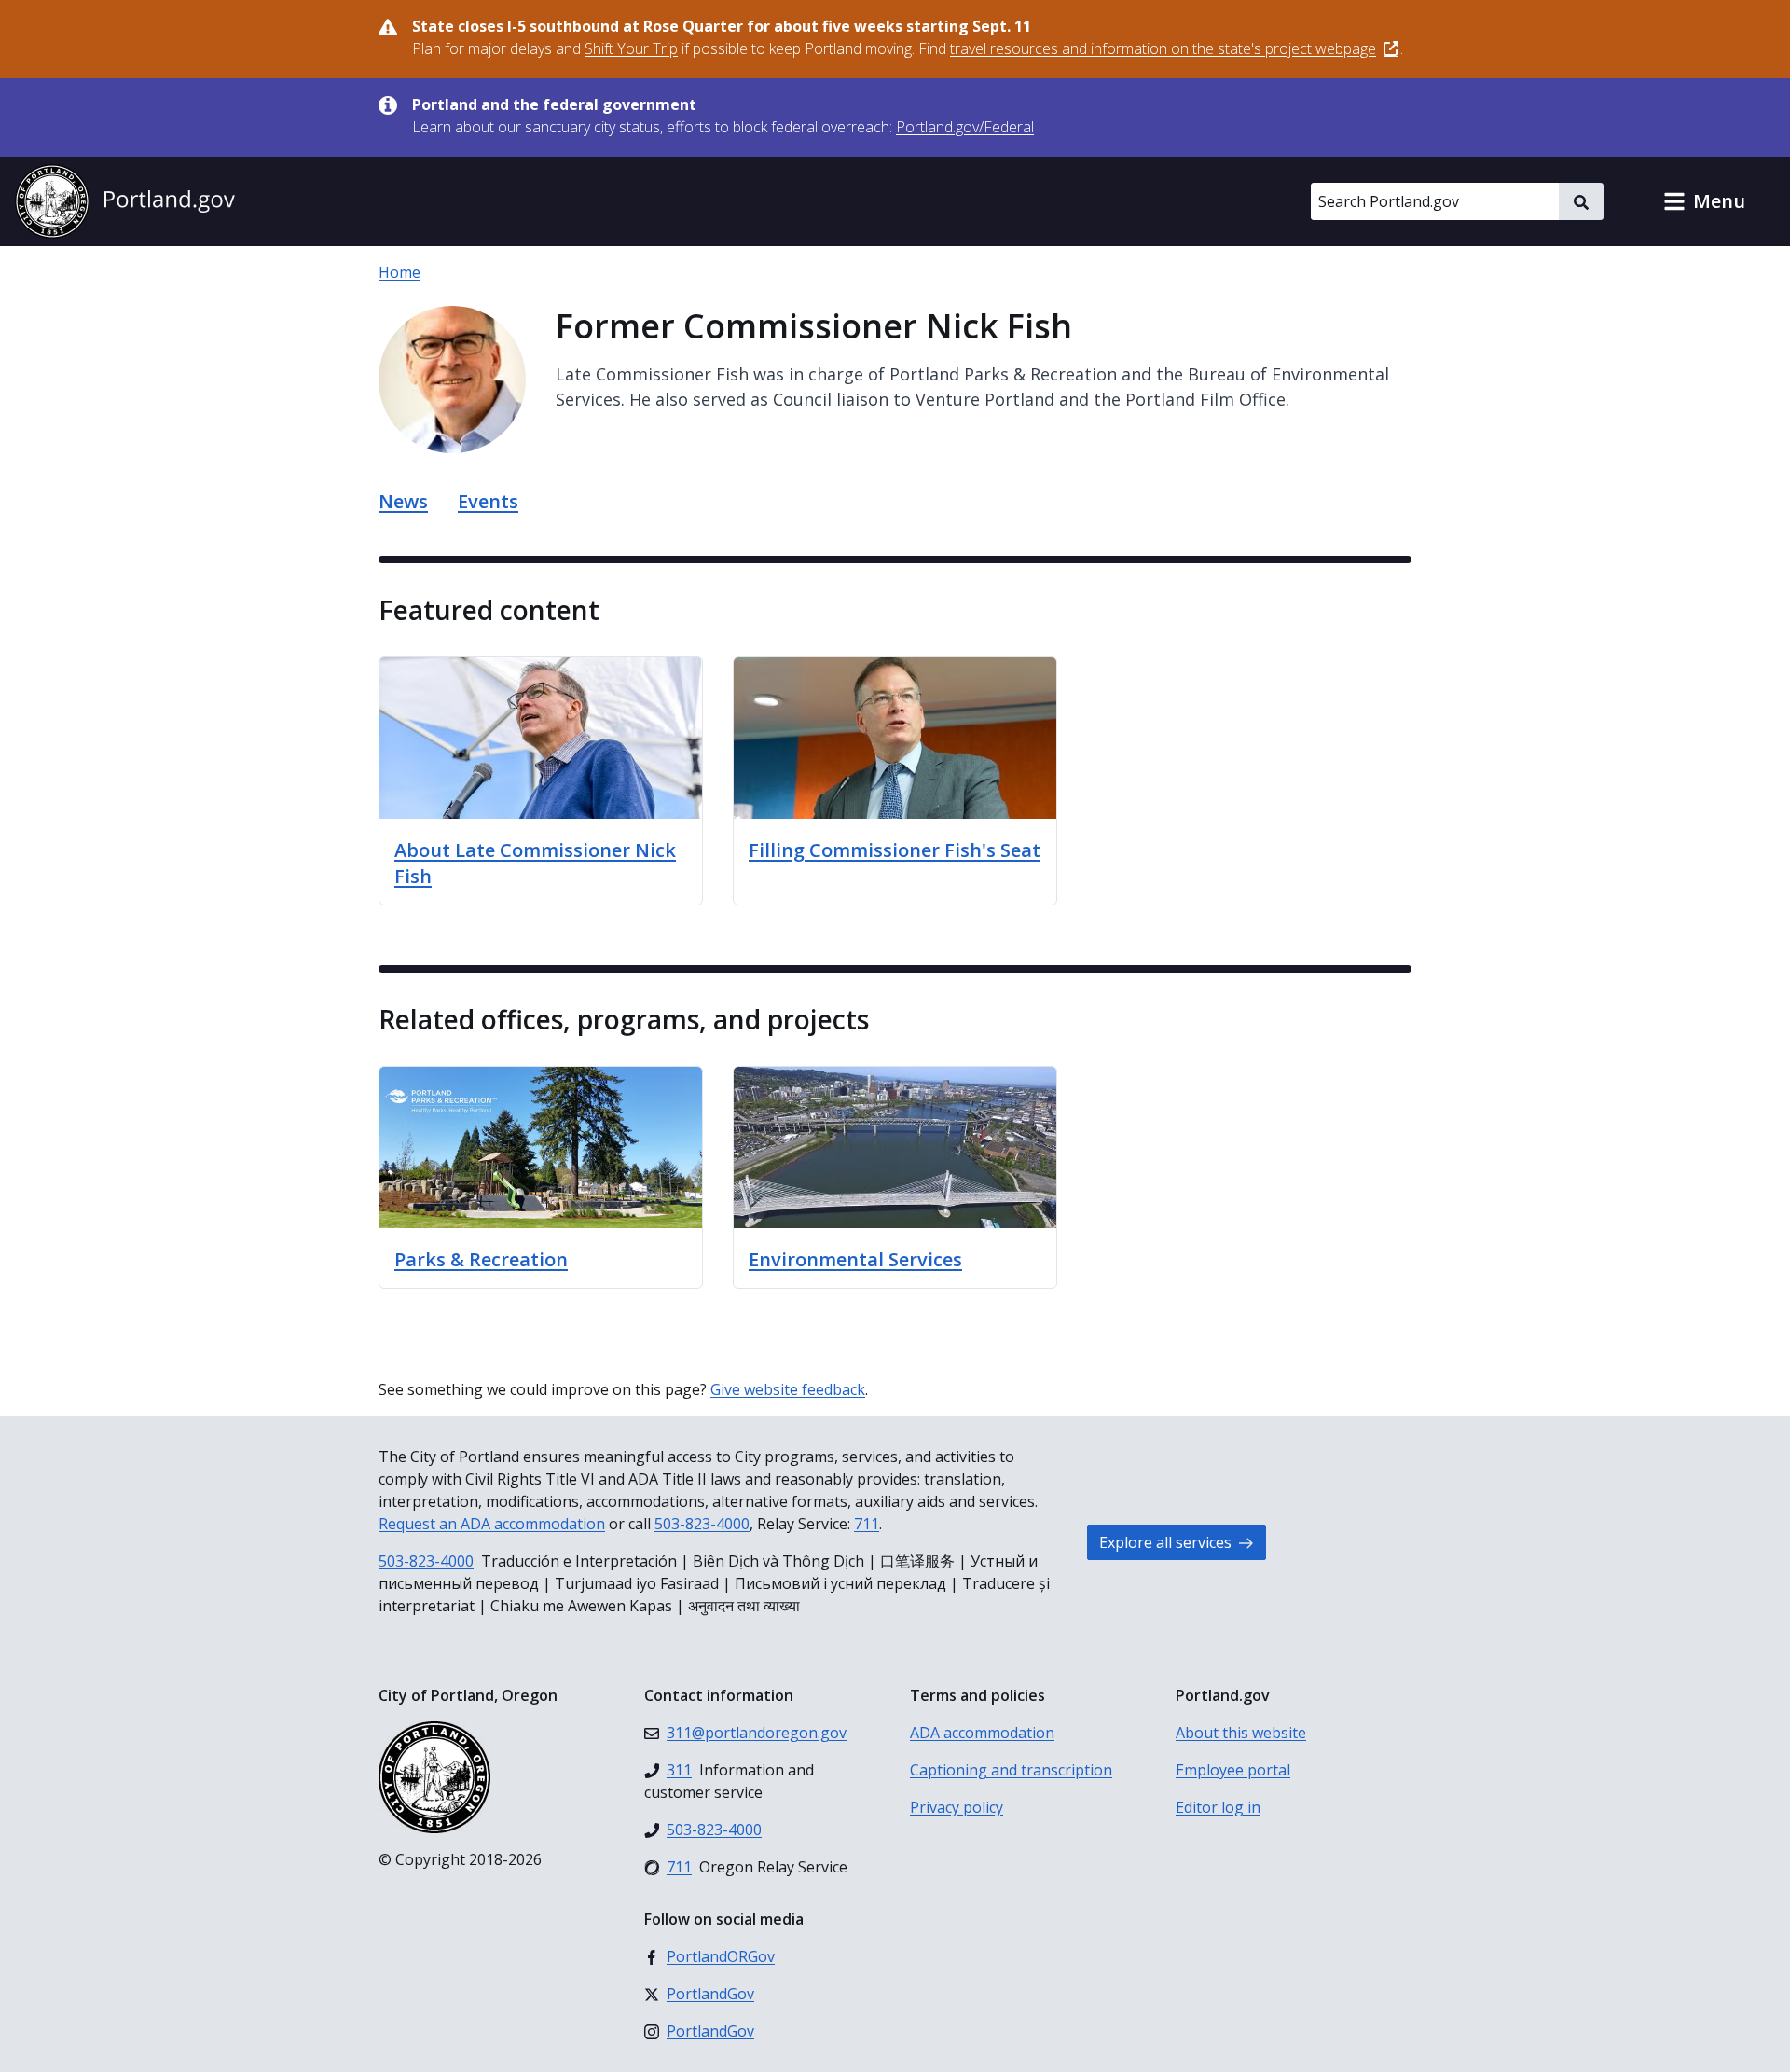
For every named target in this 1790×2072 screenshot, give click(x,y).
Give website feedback (788, 1389)
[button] (1704, 201)
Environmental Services (855, 1259)
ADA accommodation (982, 1733)
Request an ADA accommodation (492, 1524)
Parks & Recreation (481, 1259)
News (403, 501)
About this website (1241, 1733)
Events (488, 501)
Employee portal (1233, 1770)
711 (867, 1524)
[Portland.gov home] (125, 201)
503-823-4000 (702, 1524)
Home (399, 272)
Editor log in (1218, 1807)
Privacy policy (957, 1807)
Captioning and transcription (1011, 1770)
